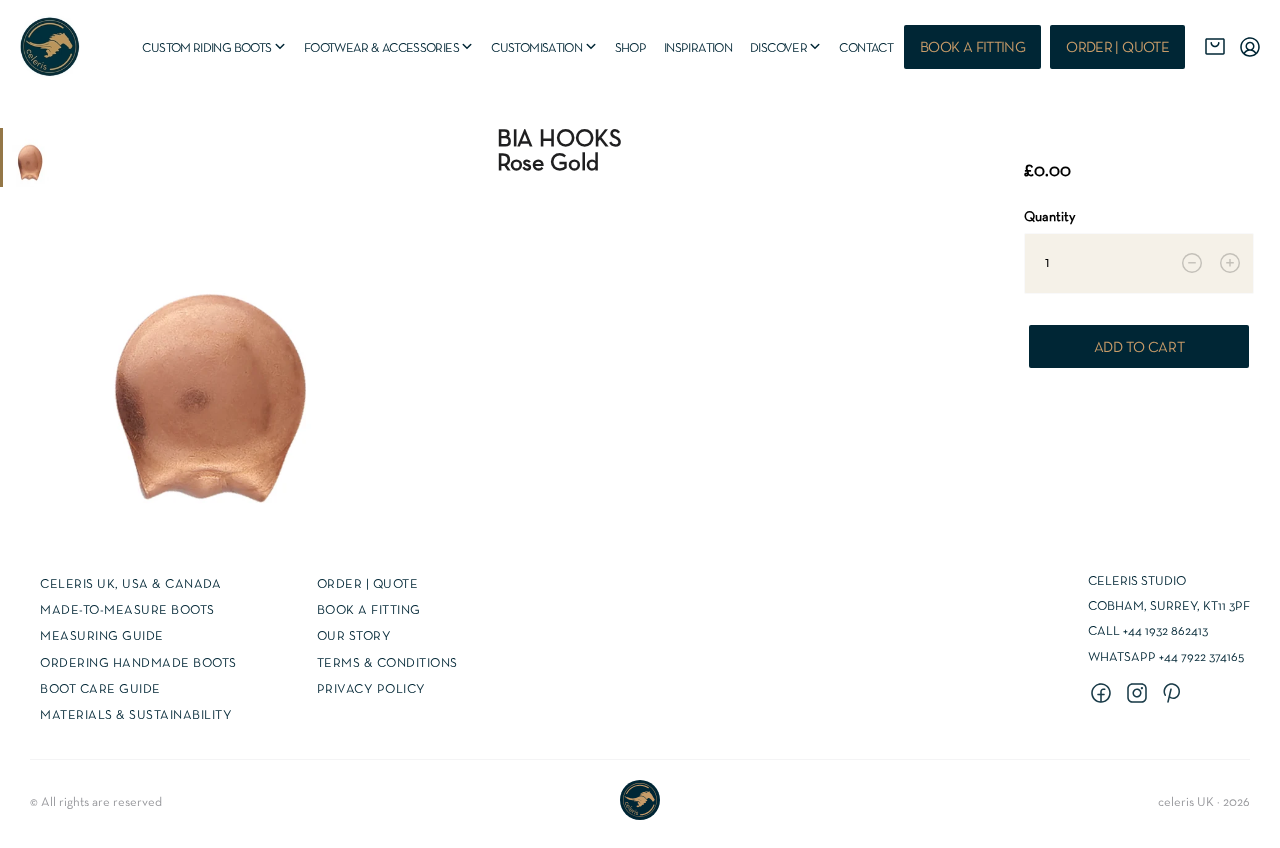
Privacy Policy (371, 690)
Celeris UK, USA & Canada (130, 585)
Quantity (1049, 217)
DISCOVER (786, 48)
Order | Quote (1117, 48)
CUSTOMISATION (544, 48)
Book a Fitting (369, 611)
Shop (630, 49)
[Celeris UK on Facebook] (1104, 695)
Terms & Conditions (387, 664)
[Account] (1250, 47)
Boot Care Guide (100, 690)
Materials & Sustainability (136, 716)
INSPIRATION (698, 49)
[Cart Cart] (1215, 47)
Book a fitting (972, 48)
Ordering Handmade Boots (138, 664)
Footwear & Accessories (390, 48)
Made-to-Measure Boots (127, 611)
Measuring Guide (102, 637)
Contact (866, 49)
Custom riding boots (214, 48)
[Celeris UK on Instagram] (1140, 695)
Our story (354, 637)
